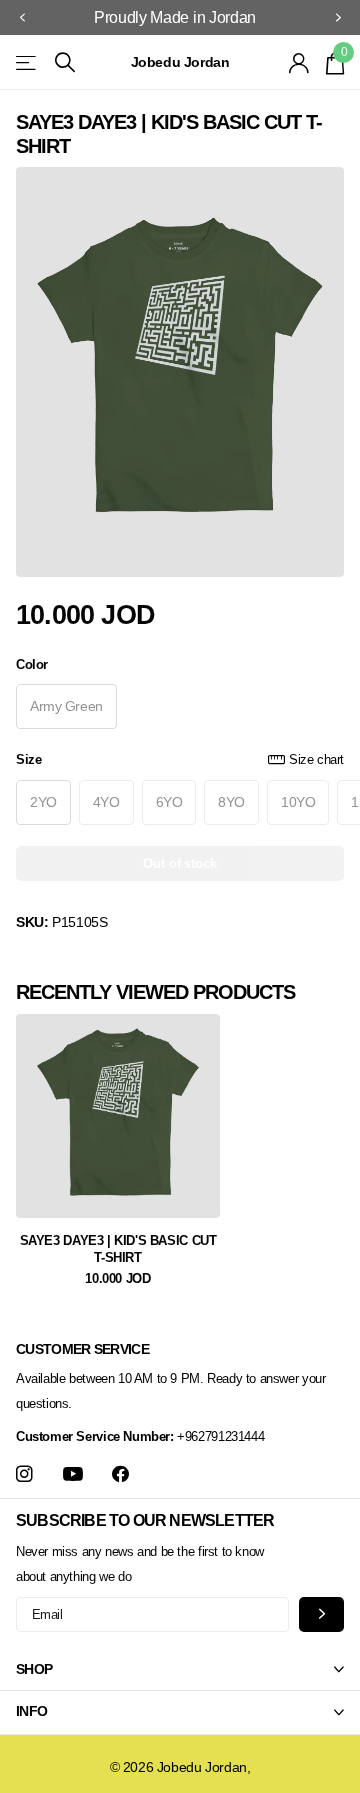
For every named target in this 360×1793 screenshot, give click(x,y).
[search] (65, 62)
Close (180, 1669)
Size (180, 759)
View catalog (27, 62)
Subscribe (321, 1614)
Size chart (316, 759)
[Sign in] (299, 63)
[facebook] (120, 1474)
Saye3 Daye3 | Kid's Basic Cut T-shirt (118, 1249)
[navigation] (22, 18)
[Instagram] (24, 1474)
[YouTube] (73, 1475)
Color (32, 664)
